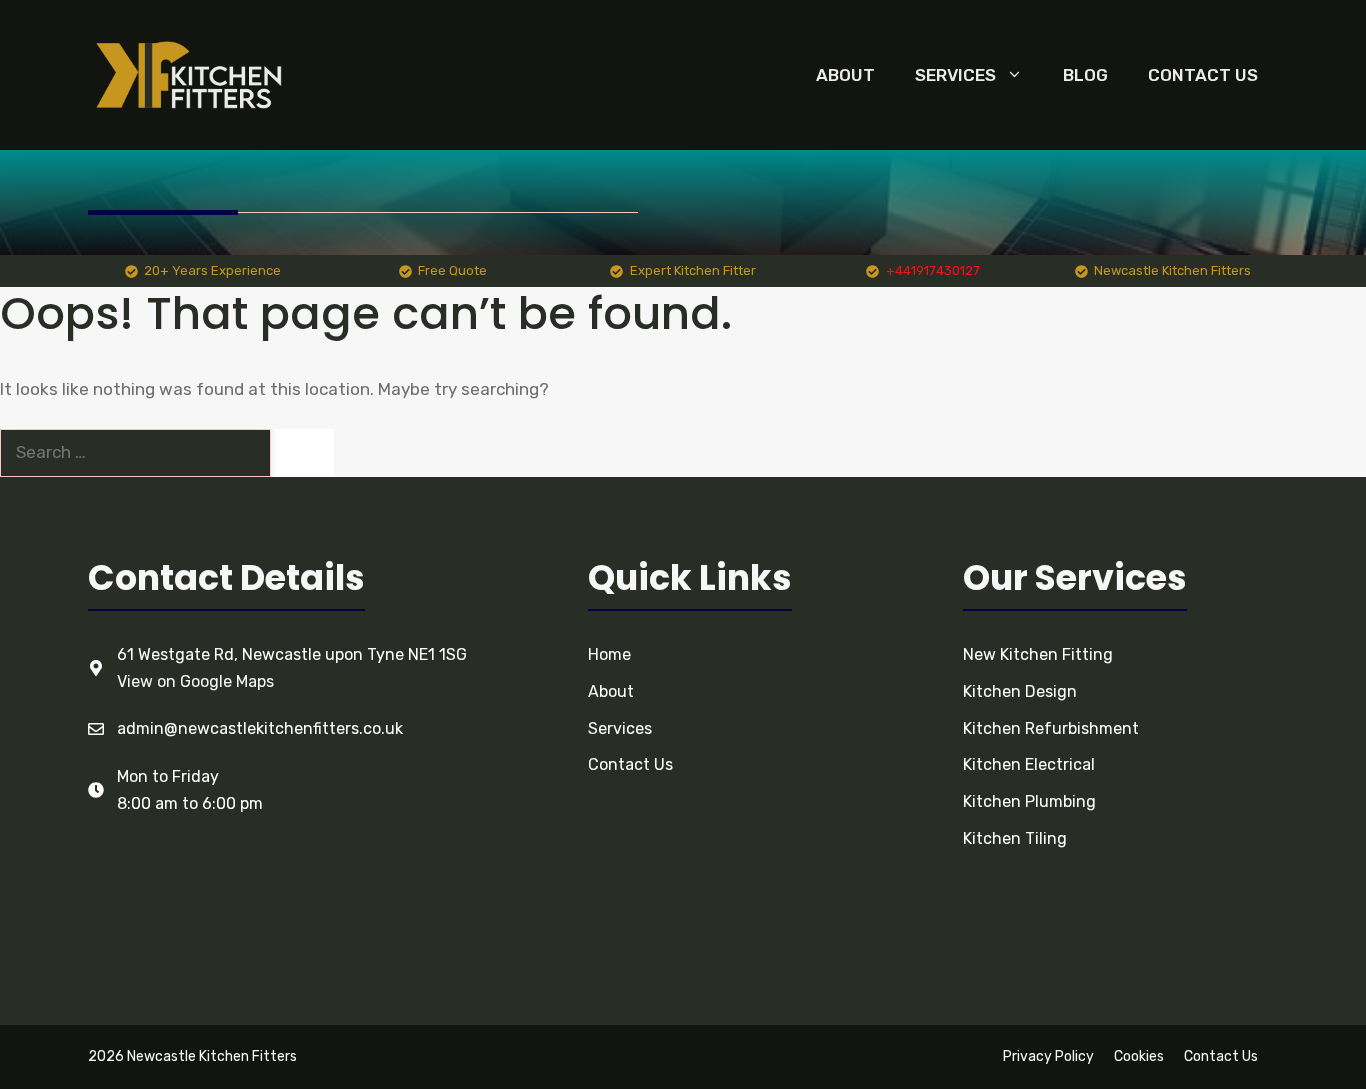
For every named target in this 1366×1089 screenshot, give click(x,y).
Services (955, 75)
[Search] (304, 453)
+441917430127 (933, 270)
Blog (1085, 75)
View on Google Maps (195, 681)
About (845, 75)
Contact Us (1203, 75)
